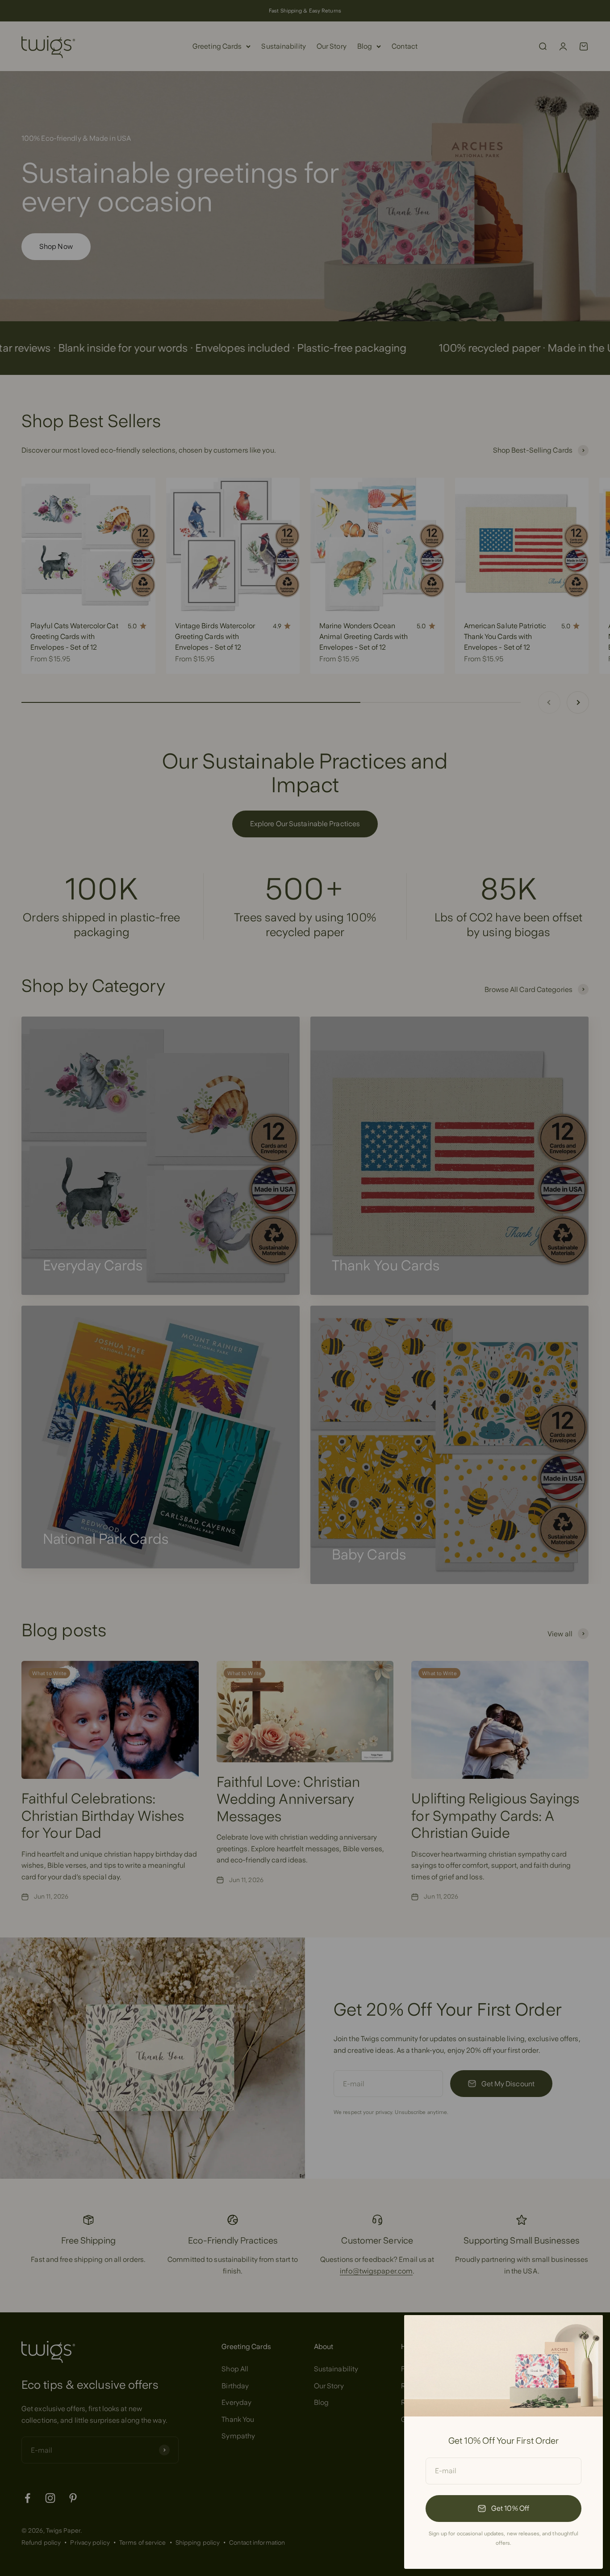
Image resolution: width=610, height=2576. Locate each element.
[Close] (584, 2334)
